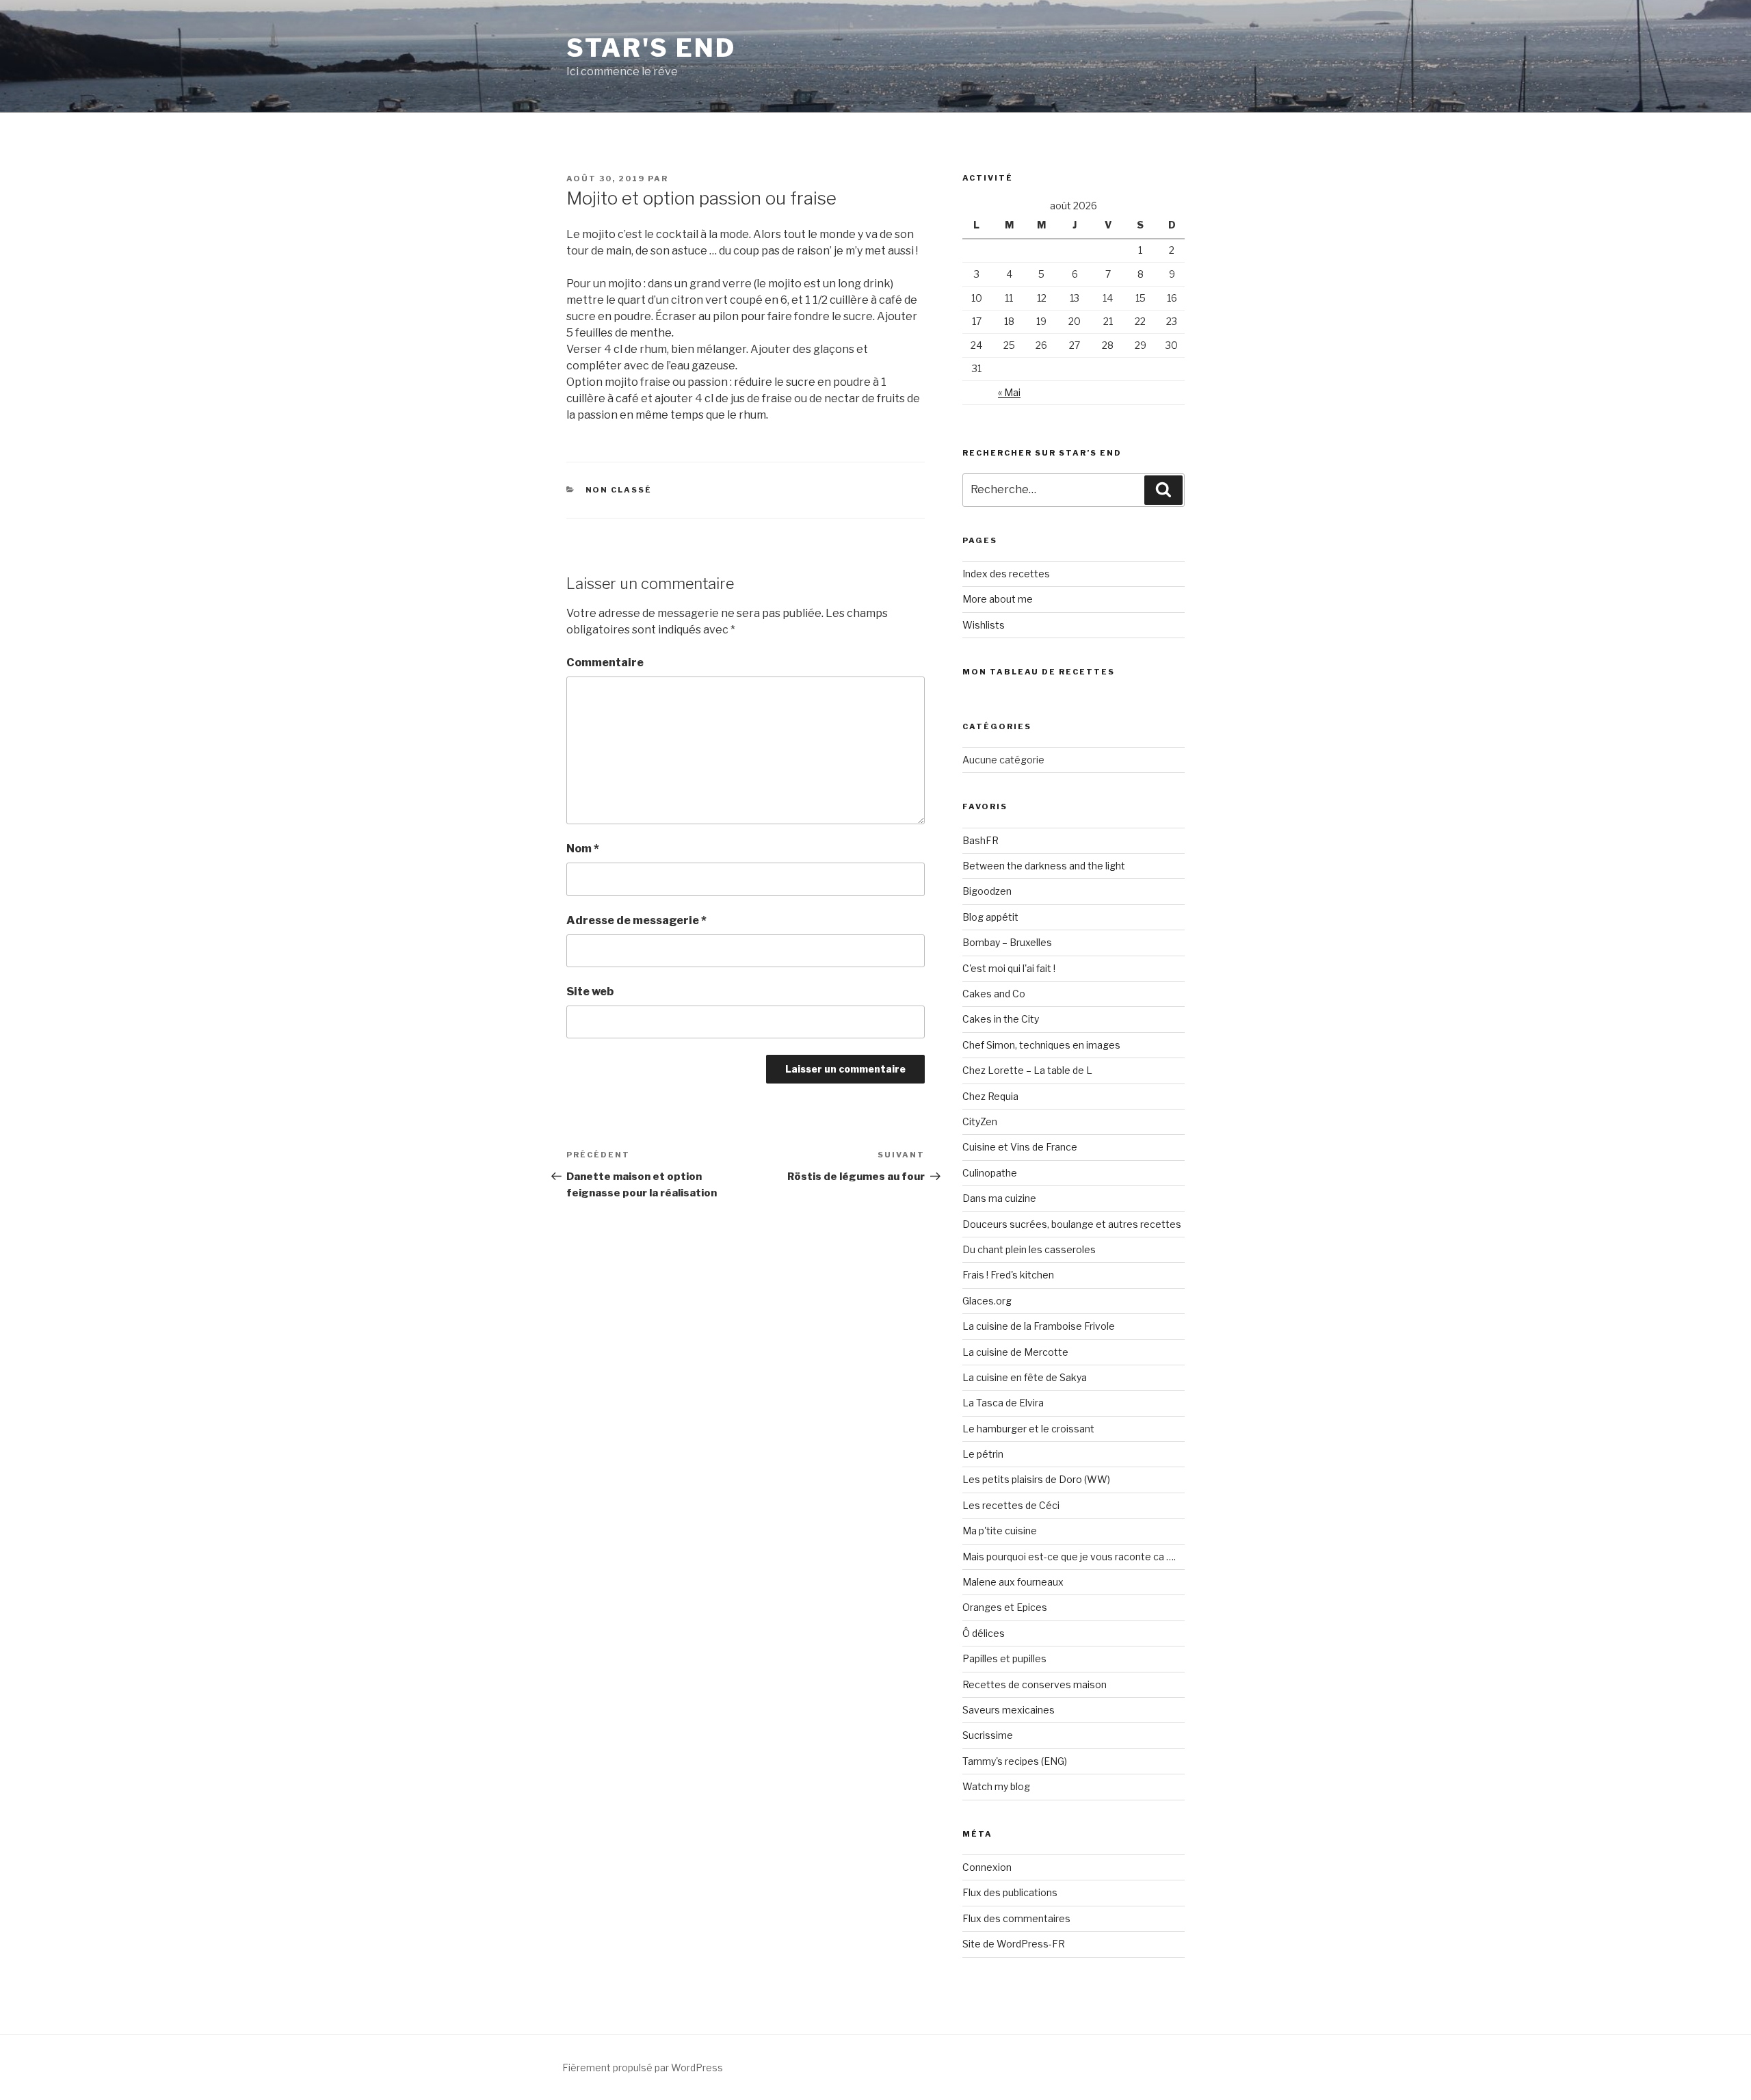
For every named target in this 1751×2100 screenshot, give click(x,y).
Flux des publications (1010, 1892)
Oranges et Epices (1005, 1607)
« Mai (1009, 392)
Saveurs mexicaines (1009, 1710)
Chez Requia (990, 1096)
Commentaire (605, 662)
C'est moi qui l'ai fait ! (1009, 968)
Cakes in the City (1001, 1019)
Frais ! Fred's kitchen (1008, 1275)
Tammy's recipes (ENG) (1015, 1761)
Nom (583, 849)
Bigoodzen (987, 891)
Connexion (987, 1867)
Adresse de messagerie (636, 920)
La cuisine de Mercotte (1015, 1352)
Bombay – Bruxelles (1007, 942)
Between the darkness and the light (1044, 866)
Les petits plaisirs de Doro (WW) (1036, 1479)
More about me (998, 599)
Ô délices (984, 1633)
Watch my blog (996, 1786)
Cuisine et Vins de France (1020, 1147)
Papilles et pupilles (1004, 1658)
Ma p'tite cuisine (1000, 1531)
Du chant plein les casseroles (1029, 1249)
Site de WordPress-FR (1014, 1944)
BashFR (980, 840)
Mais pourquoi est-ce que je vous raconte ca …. (1069, 1557)
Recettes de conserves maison (1035, 1684)
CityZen (980, 1121)
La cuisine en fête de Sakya (1025, 1377)
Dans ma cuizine (999, 1198)
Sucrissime (988, 1735)
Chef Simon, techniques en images (1041, 1045)
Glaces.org (987, 1301)
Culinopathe (990, 1173)
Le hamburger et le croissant (1028, 1429)
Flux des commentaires (1016, 1918)
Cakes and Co (994, 994)
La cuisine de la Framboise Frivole (1039, 1326)
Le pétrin (983, 1454)
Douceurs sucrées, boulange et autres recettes (1072, 1224)
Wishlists (984, 625)
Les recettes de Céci (1011, 1505)
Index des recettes (1006, 574)
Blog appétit (990, 917)
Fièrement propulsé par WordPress (643, 2068)
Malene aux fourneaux (1013, 1582)
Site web (590, 992)
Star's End (651, 48)
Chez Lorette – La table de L (1027, 1070)
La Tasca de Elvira (1003, 1403)
